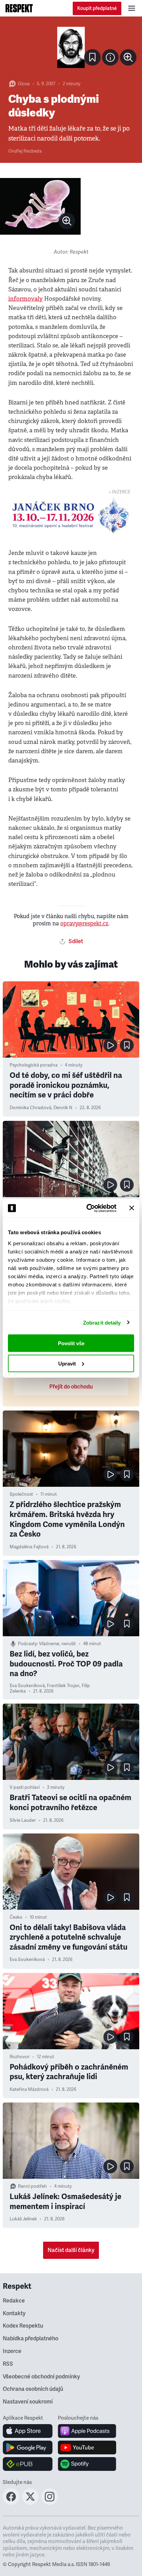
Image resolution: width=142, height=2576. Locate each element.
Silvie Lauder (23, 1820)
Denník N (63, 1108)
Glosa (24, 84)
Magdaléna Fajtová (29, 1547)
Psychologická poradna (34, 1065)
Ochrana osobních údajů (33, 2389)
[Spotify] (87, 2464)
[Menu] (132, 8)
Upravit (67, 1363)
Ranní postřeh (32, 2186)
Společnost (21, 1494)
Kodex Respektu (23, 2326)
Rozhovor (20, 2057)
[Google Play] (28, 2447)
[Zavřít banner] (132, 1208)
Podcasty (27, 1644)
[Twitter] (30, 2503)
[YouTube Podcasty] (87, 2447)
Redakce (14, 2301)
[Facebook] (11, 2503)
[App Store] (28, 2431)
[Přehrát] (110, 1045)
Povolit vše (71, 1343)
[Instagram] (50, 2503)
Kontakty (14, 2313)
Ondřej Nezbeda (25, 151)
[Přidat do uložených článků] (127, 1045)
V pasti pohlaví (25, 1787)
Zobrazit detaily (102, 1322)
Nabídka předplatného (31, 2339)
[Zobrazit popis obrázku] (110, 57)
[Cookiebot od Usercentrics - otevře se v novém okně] (88, 1208)
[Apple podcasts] (87, 2431)
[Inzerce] (71, 515)
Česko (16, 1917)
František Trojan (63, 1686)
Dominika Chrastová (31, 1108)
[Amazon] (28, 2464)
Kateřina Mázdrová (29, 2089)
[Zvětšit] (71, 47)
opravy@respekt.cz (84, 923)
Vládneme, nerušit (57, 1644)
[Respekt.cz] (19, 8)
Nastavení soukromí (28, 2402)
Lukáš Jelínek (23, 2219)
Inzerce (12, 2351)
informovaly (26, 299)
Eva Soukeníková (27, 1686)
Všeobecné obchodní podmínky (41, 2377)
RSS (8, 2364)
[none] (128, 57)
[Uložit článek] (92, 57)
